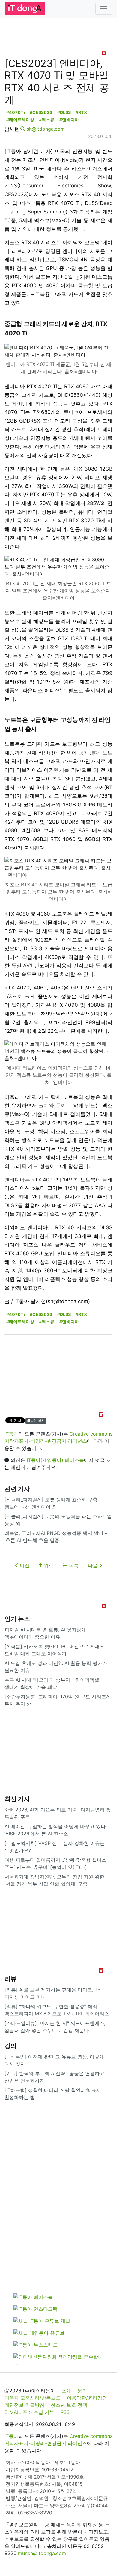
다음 (93, 1565)
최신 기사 (17, 1799)
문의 (82, 2391)
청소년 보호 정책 (69, 2405)
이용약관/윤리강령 (87, 2398)
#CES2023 (41, 112)
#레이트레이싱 (20, 119)
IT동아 (11, 1434)
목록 (73, 1565)
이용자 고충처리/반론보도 (33, 2398)
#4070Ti (16, 112)
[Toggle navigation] (104, 9)
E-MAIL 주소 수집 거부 (29, 2412)
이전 (24, 1565)
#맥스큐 (47, 119)
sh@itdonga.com (46, 129)
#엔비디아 (69, 119)
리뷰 (10, 1979)
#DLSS (64, 112)
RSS (65, 2412)
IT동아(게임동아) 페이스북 (55, 1460)
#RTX (81, 112)
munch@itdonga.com (42, 2553)
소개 (66, 2391)
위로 (48, 1565)
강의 (10, 2046)
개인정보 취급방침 (24, 2405)
